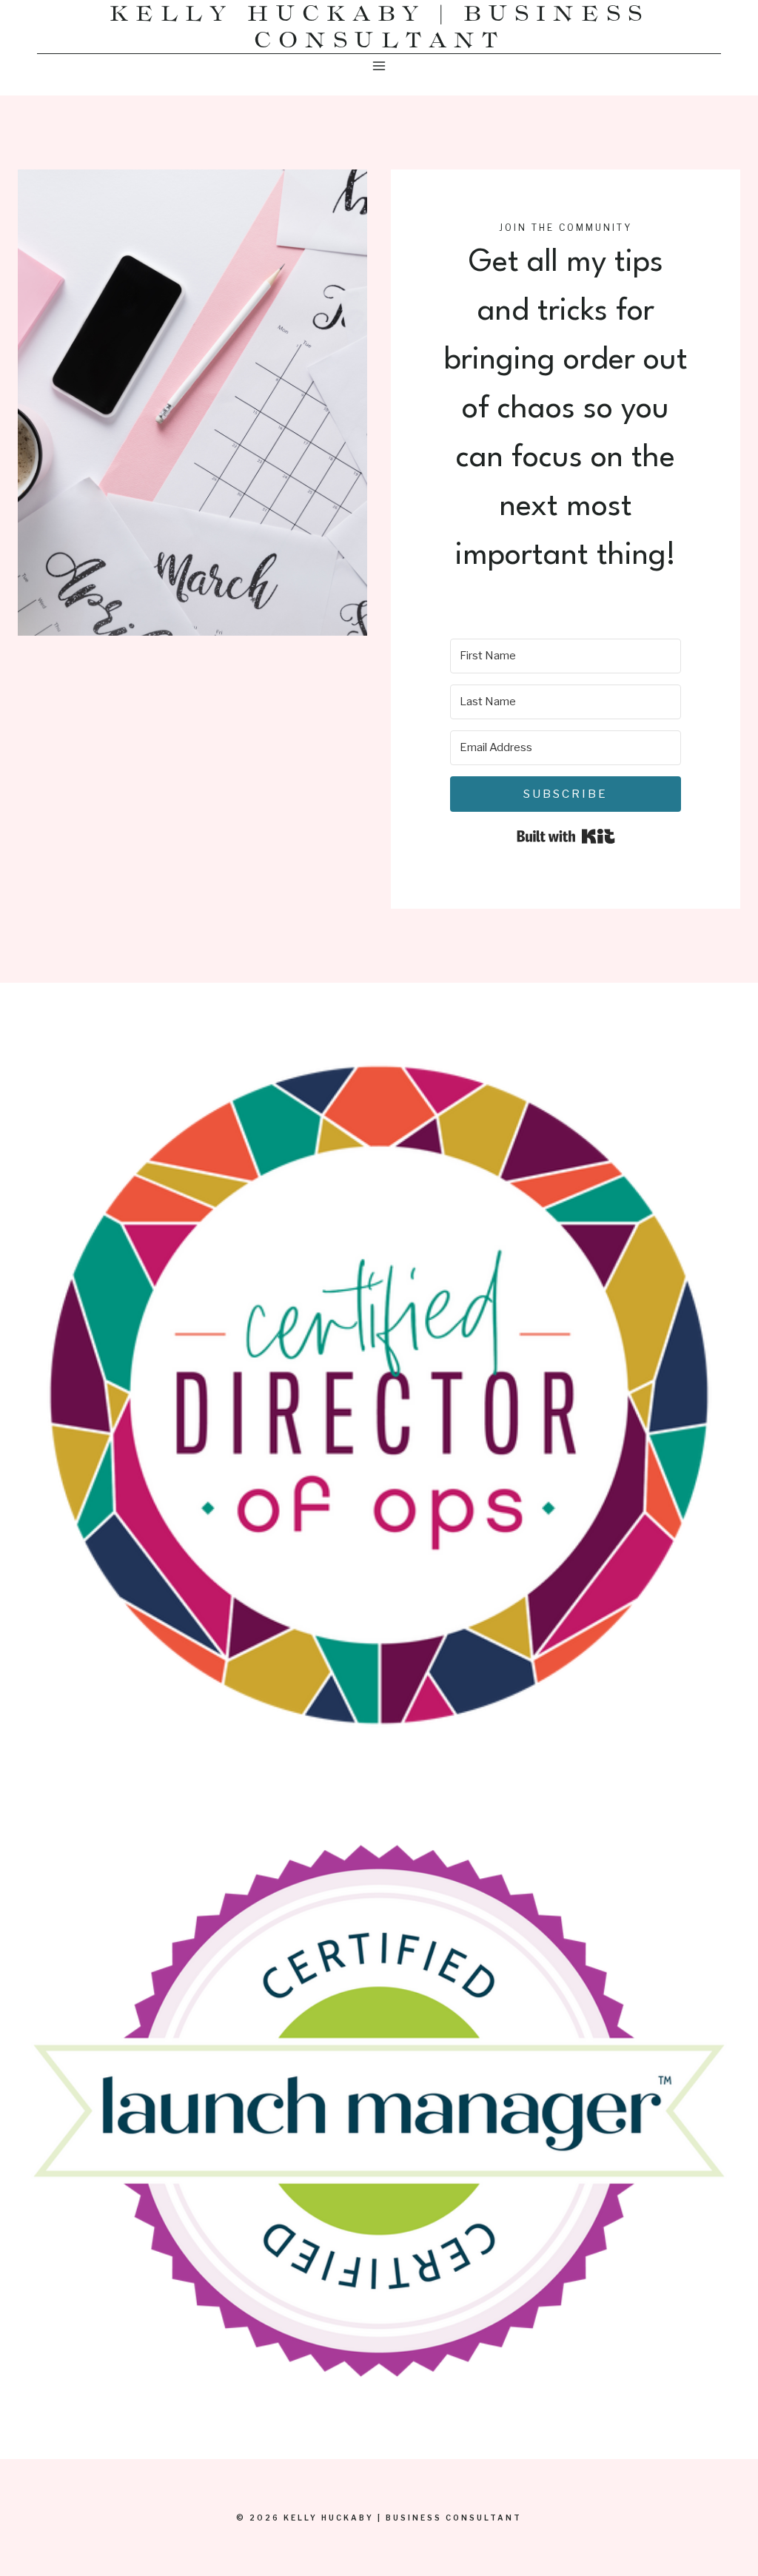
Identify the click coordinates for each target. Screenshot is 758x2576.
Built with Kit (566, 836)
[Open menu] (379, 65)
